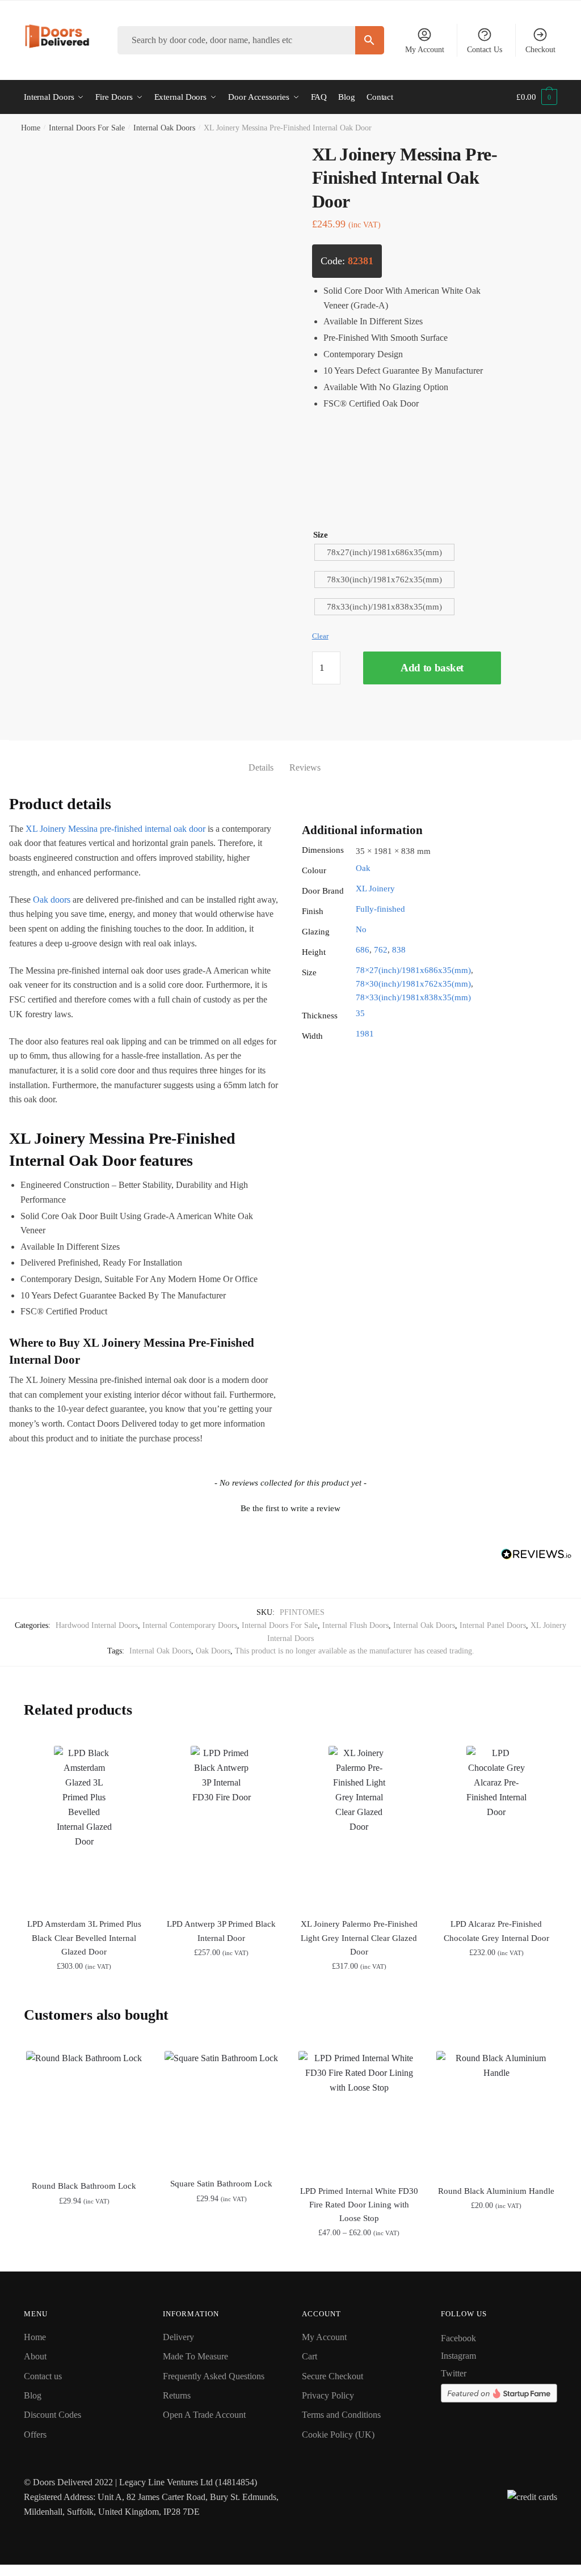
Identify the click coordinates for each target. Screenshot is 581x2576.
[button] (290, 1507)
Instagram (458, 2356)
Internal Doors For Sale (87, 128)
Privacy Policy (328, 2395)
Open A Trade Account (204, 2415)
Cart (310, 2356)
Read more (359, 2258)
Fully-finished (380, 909)
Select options (84, 1992)
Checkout (540, 50)
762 (381, 950)
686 (363, 950)
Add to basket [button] (84, 2258)
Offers (35, 2435)
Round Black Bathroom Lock (84, 2186)
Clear (320, 636)
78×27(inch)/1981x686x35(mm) (413, 970)
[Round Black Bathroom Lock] (84, 2109)
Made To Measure (195, 2356)
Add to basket (432, 668)
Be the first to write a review (290, 1508)
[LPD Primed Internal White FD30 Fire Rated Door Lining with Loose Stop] (359, 2111)
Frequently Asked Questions (214, 2376)
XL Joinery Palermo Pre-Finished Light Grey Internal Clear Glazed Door (359, 1938)
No (361, 929)
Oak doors (52, 900)
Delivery (178, 2337)
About (35, 2356)
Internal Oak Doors (164, 128)
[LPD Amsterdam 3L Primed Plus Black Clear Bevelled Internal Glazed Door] (84, 1825)
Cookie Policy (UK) (338, 2435)
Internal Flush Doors (355, 1625)
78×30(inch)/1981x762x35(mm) (413, 984)
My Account (425, 50)
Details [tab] (261, 767)
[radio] (384, 552)
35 (360, 1013)
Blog (33, 2395)
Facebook (458, 2338)
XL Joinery (375, 889)
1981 (365, 1034)
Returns (177, 2395)
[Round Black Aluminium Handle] (496, 2111)
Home (31, 128)
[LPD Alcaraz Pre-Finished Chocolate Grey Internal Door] (496, 1825)
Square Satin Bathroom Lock (221, 2184)
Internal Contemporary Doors (190, 1625)
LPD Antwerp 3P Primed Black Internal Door (221, 1931)
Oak (363, 868)
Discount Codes (52, 2415)
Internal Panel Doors (493, 1625)
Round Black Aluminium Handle (496, 2191)
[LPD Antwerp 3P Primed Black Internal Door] (221, 1825)
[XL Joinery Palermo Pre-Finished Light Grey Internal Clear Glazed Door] (359, 1825)
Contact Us (485, 50)
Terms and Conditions (341, 2415)
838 (399, 950)
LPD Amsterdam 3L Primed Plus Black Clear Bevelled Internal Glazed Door (84, 1938)
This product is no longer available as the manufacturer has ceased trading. (355, 1651)
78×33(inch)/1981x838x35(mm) (413, 997)
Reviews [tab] (305, 767)
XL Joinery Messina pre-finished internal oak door (115, 829)
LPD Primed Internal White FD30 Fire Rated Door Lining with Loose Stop (359, 2205)
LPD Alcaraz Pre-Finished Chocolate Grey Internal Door (496, 1931)
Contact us (43, 2376)
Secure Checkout (332, 2376)
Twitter (454, 2373)
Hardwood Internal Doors (97, 1625)
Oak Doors (213, 1651)
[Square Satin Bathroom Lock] (221, 2108)
